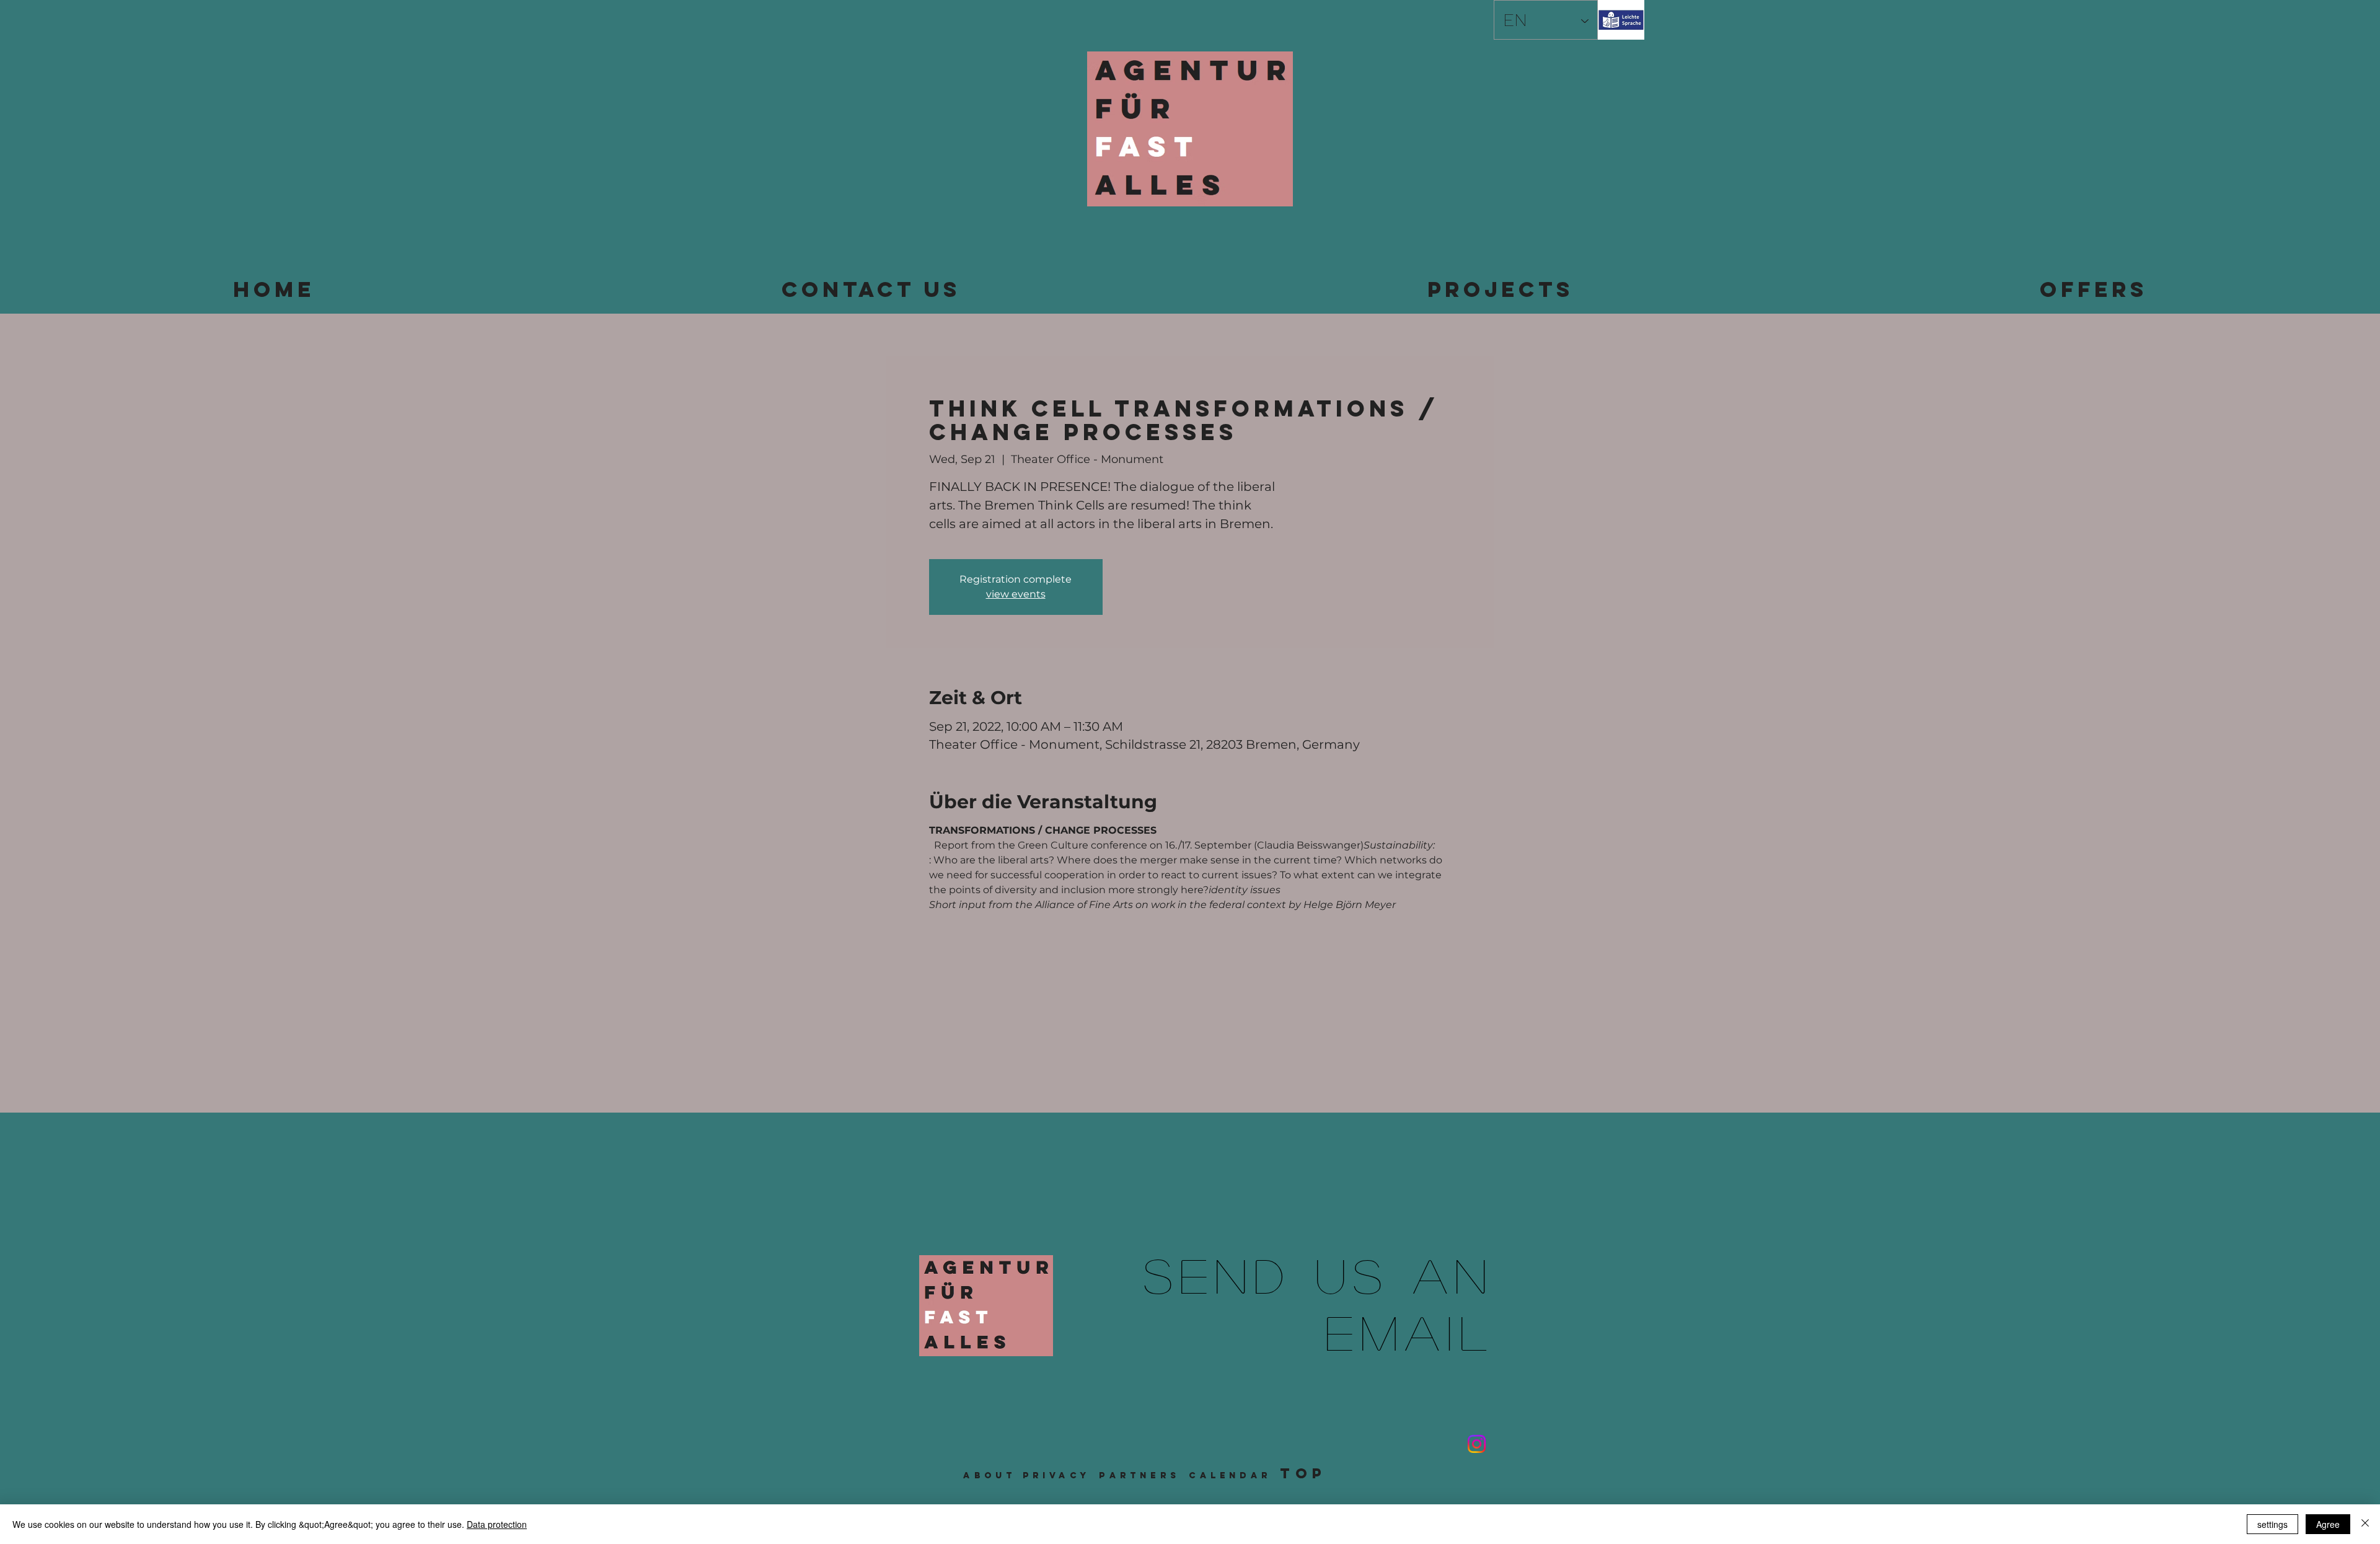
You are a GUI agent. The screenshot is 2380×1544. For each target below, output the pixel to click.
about (989, 1476)
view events (1016, 594)
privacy (1056, 1476)
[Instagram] (1477, 1444)
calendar (1230, 1476)
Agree (2328, 1524)
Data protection (497, 1524)
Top (1303, 1473)
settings (2272, 1524)
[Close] (2365, 1524)
